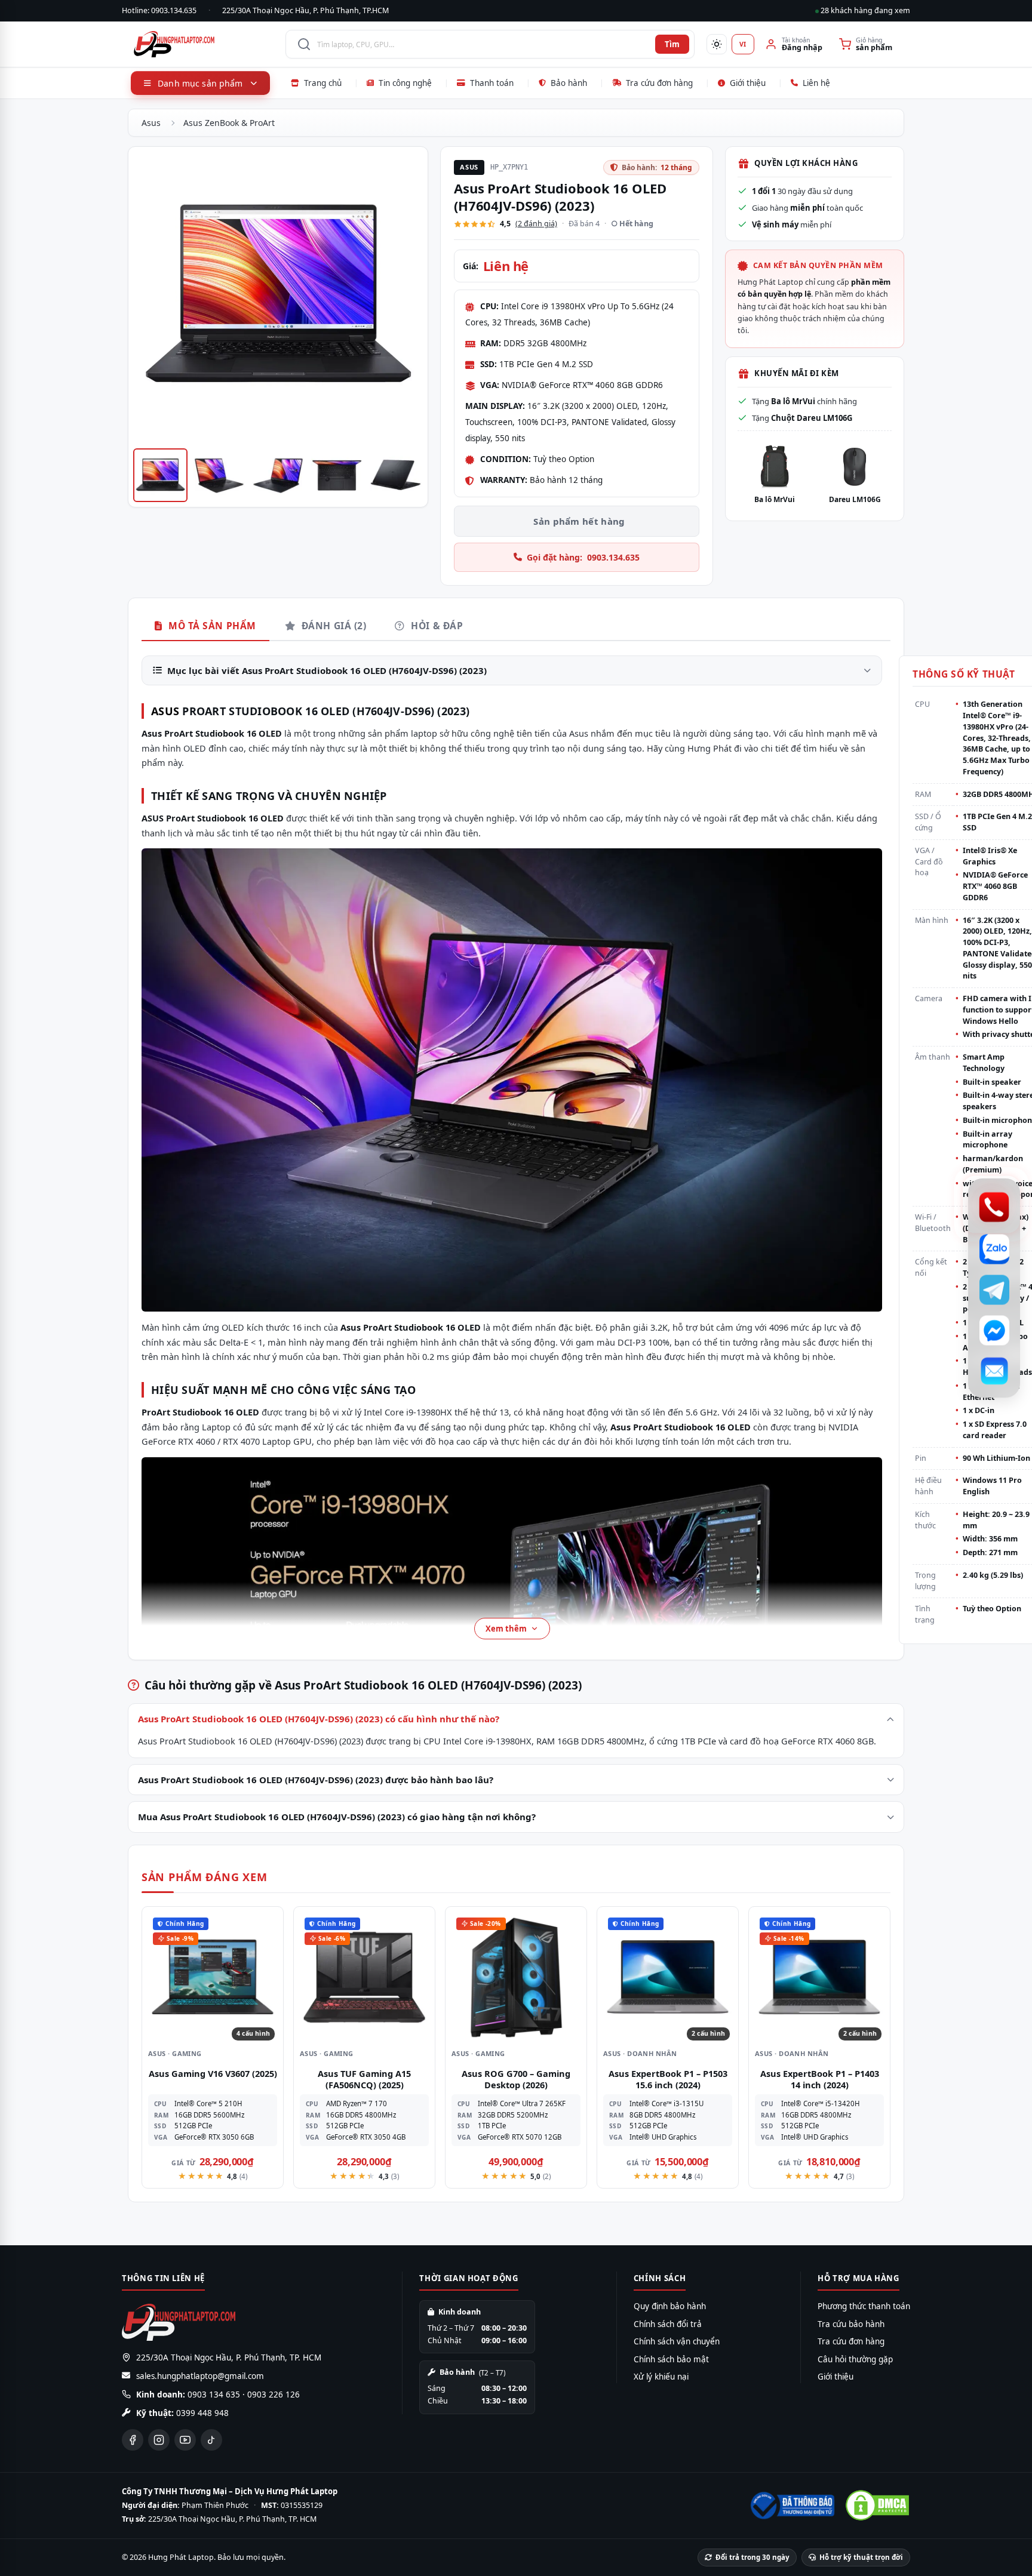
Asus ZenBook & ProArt (229, 123)
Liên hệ (816, 83)
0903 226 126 (274, 2395)
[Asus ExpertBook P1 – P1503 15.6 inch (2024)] (668, 1977)
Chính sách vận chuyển (677, 2341)
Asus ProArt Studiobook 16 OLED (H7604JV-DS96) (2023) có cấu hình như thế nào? (319, 1719)
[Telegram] (994, 1289)
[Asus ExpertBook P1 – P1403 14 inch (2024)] (819, 1977)
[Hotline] (994, 1207)
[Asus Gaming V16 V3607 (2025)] (213, 1977)
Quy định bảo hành (670, 2306)
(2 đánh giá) (536, 224)
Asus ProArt (366, 1327)
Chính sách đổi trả (668, 2324)
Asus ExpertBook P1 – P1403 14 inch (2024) (820, 2079)
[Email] (994, 1371)
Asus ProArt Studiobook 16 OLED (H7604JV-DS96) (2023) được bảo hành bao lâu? (316, 1780)
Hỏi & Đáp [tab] (436, 626)
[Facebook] (133, 2440)
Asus (151, 123)
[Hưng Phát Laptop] (204, 44)
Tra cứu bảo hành (851, 2324)
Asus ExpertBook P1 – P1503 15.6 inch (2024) (668, 2079)
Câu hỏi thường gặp (855, 2359)
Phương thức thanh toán (864, 2306)
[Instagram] (159, 2440)
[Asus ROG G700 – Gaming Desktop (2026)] (516, 1977)
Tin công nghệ (405, 83)
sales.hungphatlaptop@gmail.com (200, 2376)
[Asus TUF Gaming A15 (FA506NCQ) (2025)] (364, 1977)
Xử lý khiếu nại (661, 2377)
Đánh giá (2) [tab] (332, 626)
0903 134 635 (214, 2395)
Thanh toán (492, 83)
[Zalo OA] (994, 1249)
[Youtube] (185, 2440)
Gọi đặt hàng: (583, 557)
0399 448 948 (202, 2413)
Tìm (672, 44)
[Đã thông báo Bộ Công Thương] (791, 2506)
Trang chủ (323, 83)
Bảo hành (569, 83)
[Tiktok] (211, 2440)
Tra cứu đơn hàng (659, 83)
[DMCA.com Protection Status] (877, 2505)
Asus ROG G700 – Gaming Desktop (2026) (516, 2079)
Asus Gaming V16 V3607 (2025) (213, 2073)
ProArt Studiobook (242, 711)
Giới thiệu (748, 83)
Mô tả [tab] (211, 626)
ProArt (180, 818)
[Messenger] (994, 1330)
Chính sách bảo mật (671, 2359)
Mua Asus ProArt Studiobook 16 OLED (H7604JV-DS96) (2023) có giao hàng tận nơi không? (337, 1817)
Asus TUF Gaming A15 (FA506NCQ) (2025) (364, 2079)
